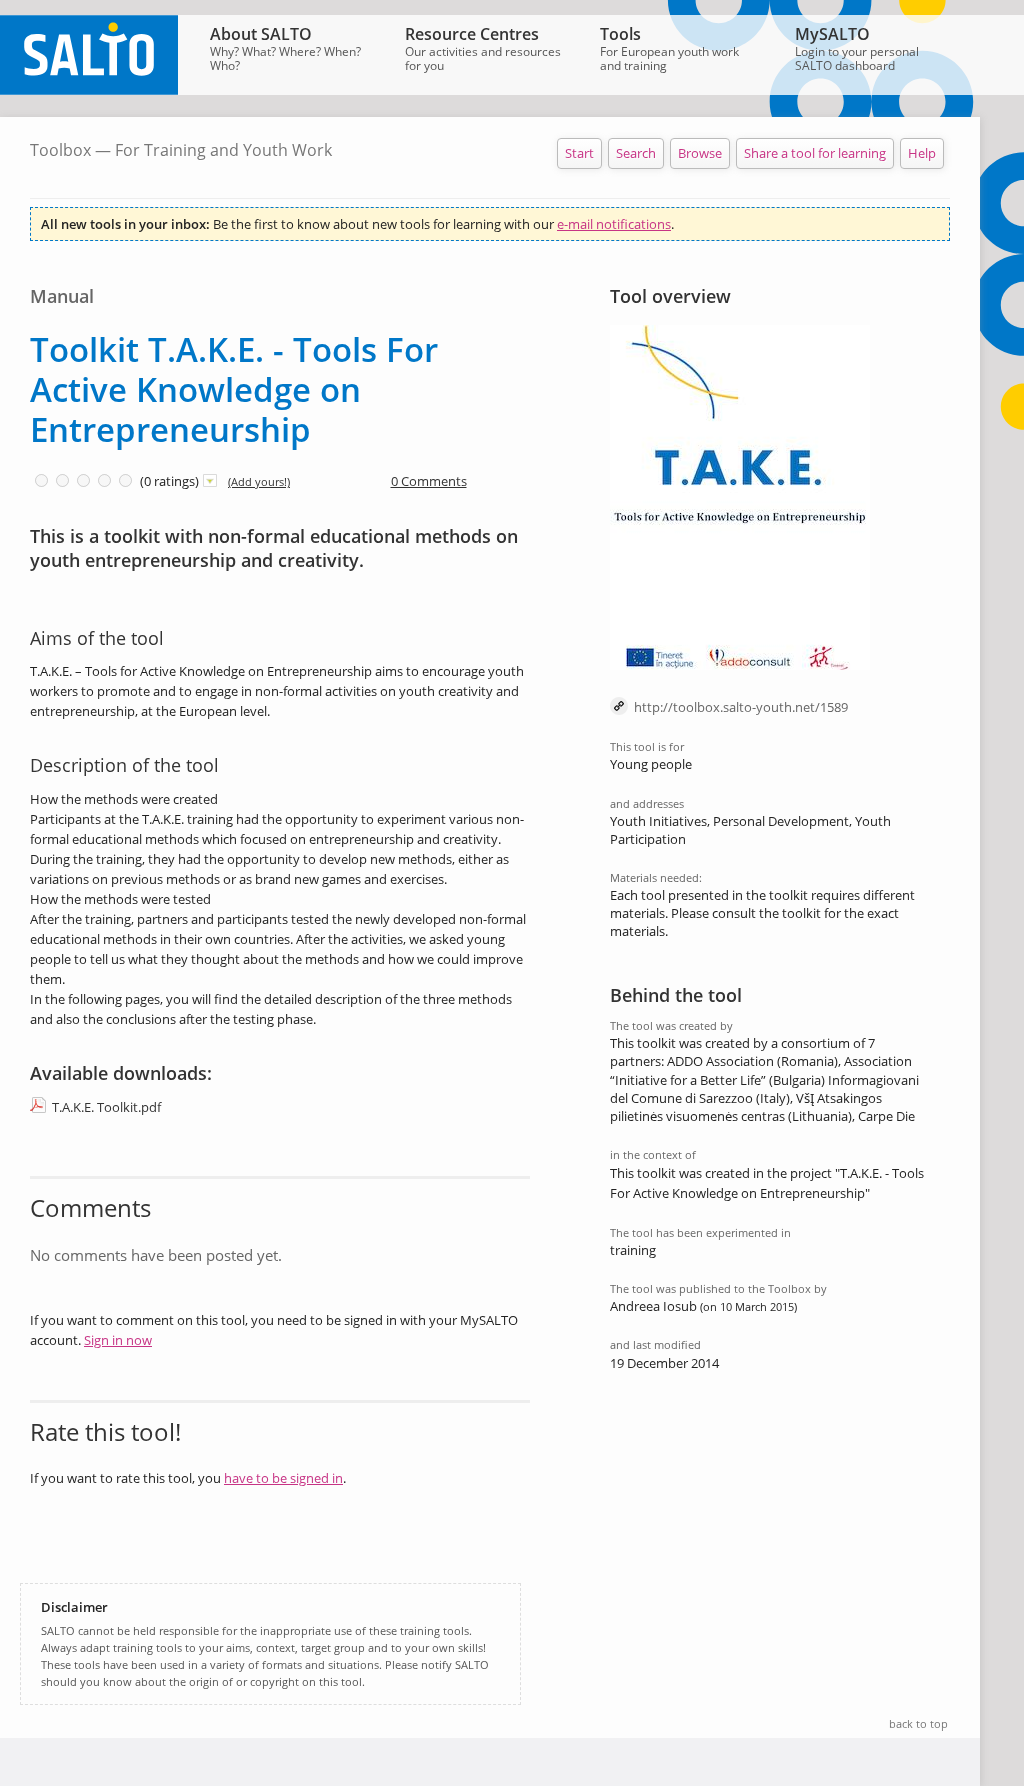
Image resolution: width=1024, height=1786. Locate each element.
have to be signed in (283, 1478)
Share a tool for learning (815, 153)
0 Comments (429, 481)
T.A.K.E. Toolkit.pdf (106, 1107)
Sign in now (118, 1340)
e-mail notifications (614, 224)
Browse (700, 153)
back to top (918, 1723)
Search (636, 153)
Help (922, 153)
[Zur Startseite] (89, 90)
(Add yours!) (259, 481)
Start (579, 153)
